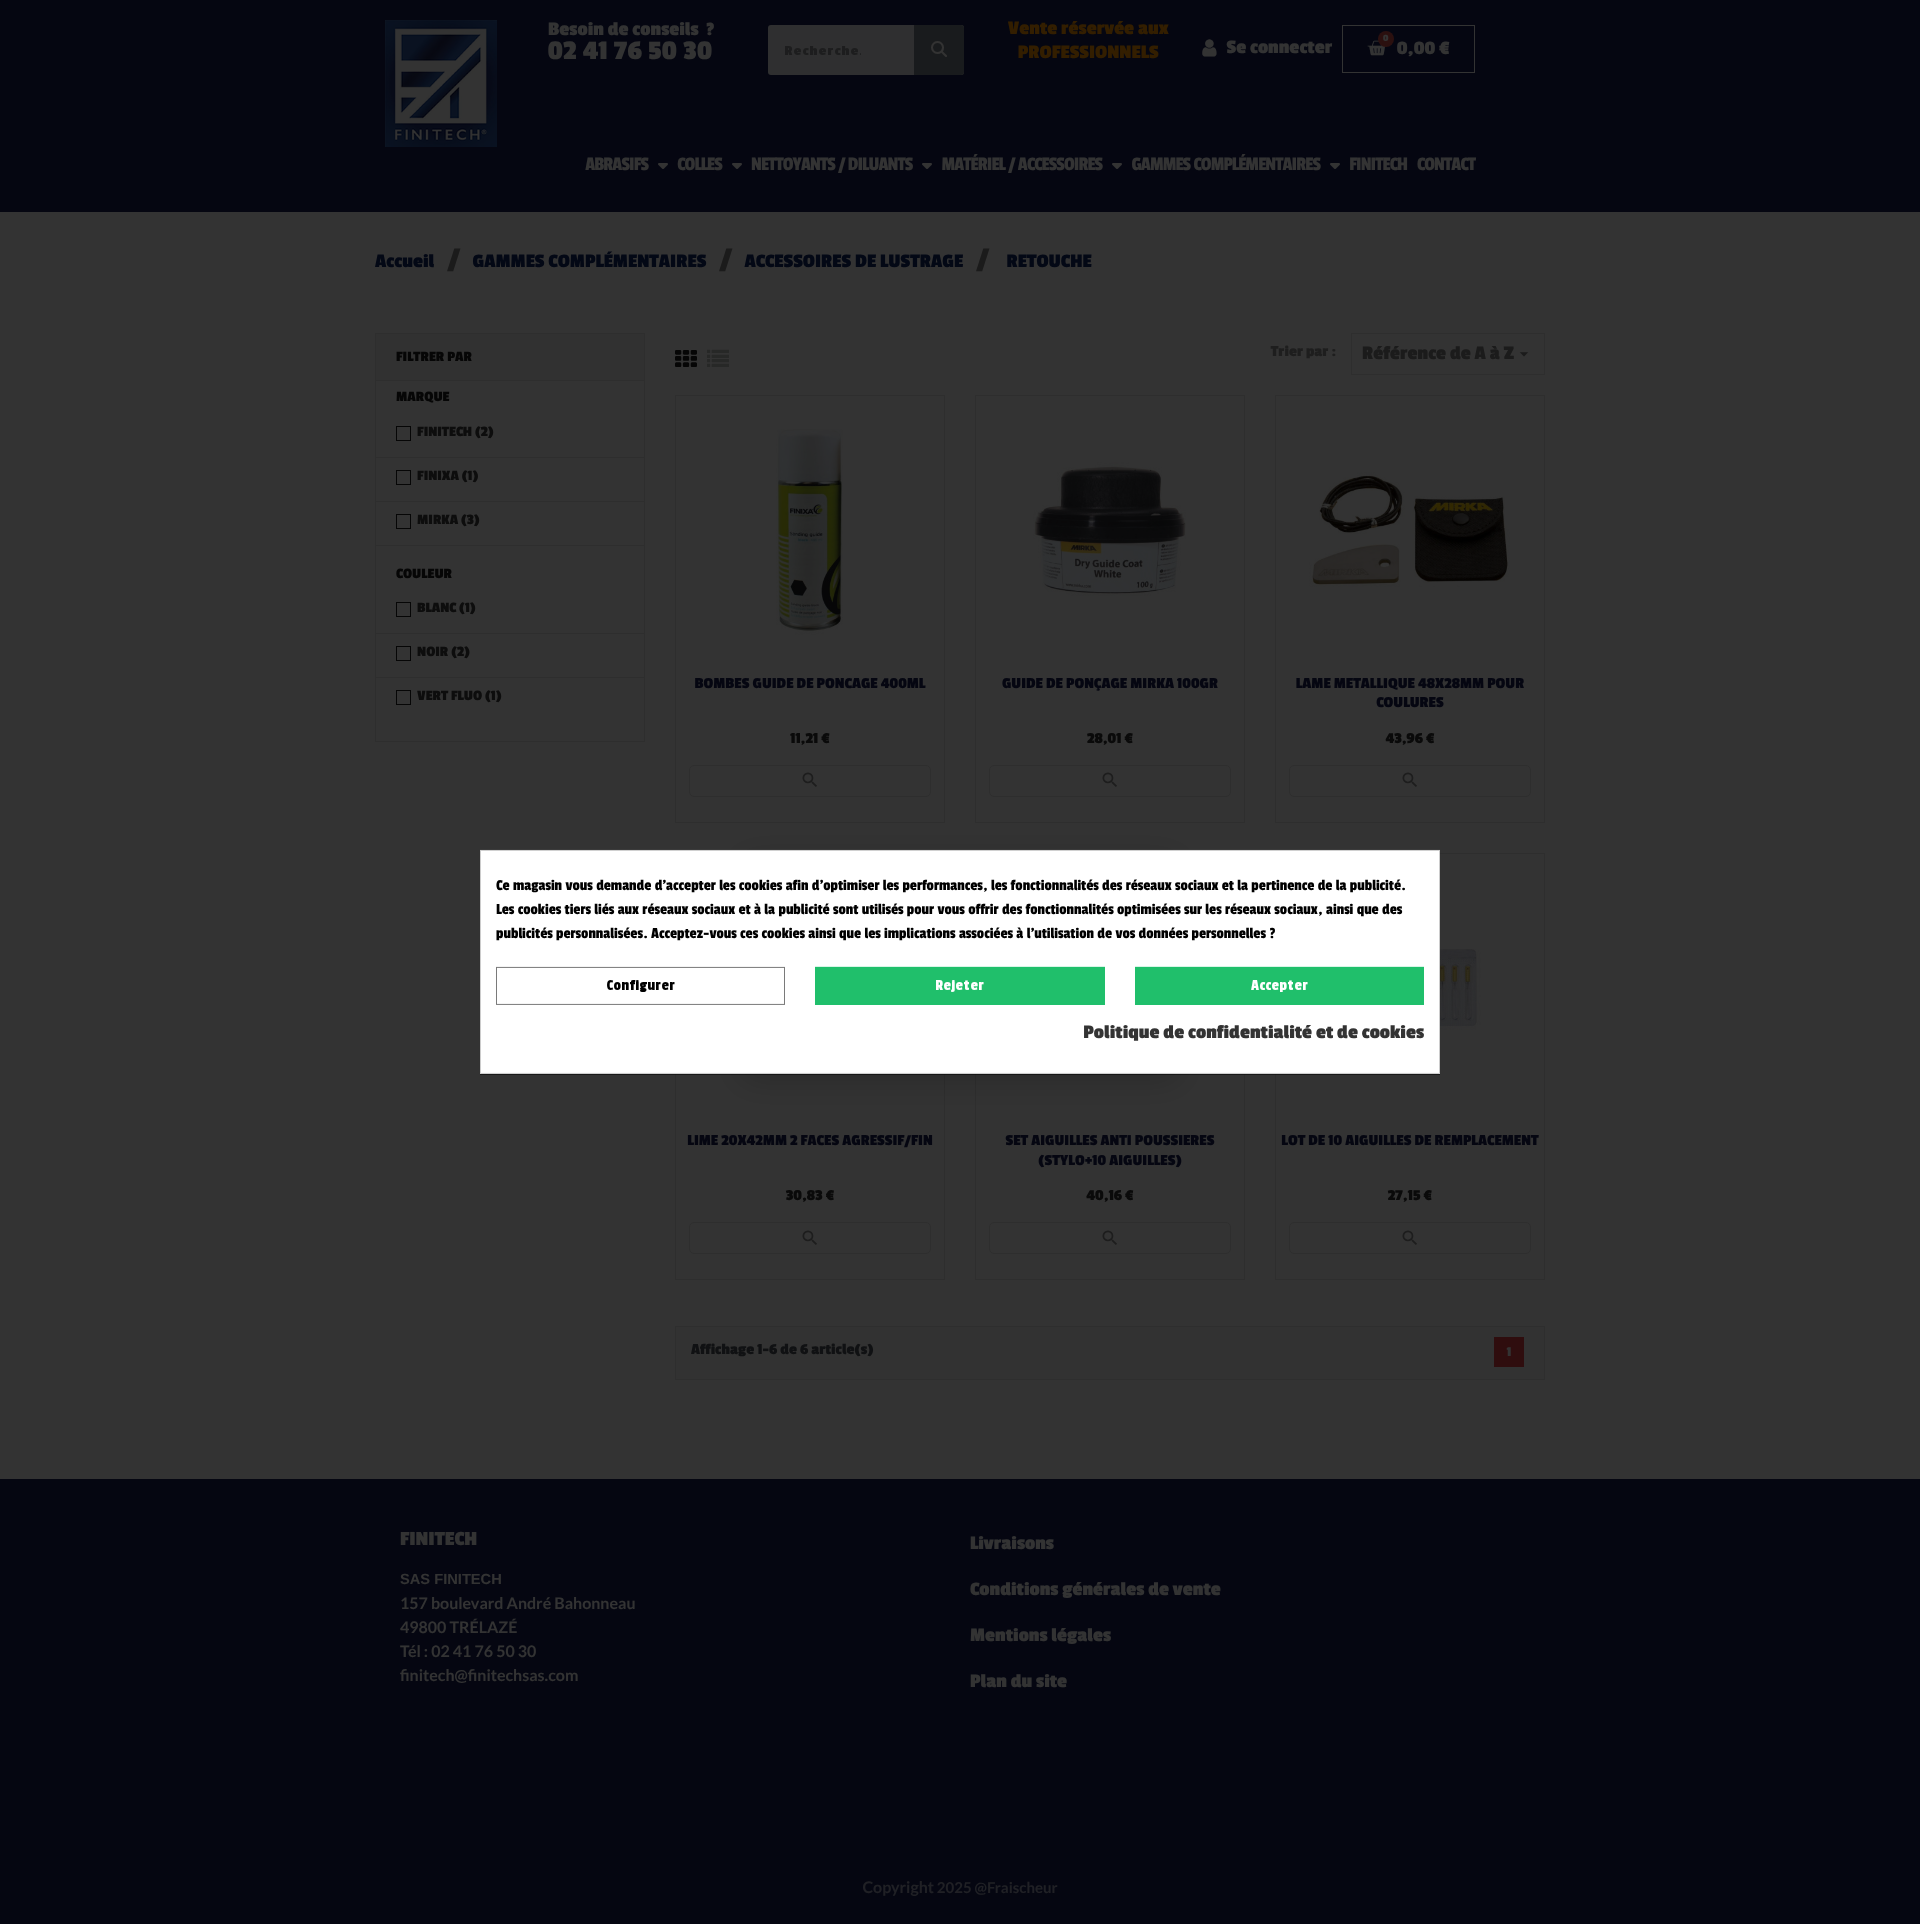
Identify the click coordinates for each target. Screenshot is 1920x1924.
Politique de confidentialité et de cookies (1253, 1033)
